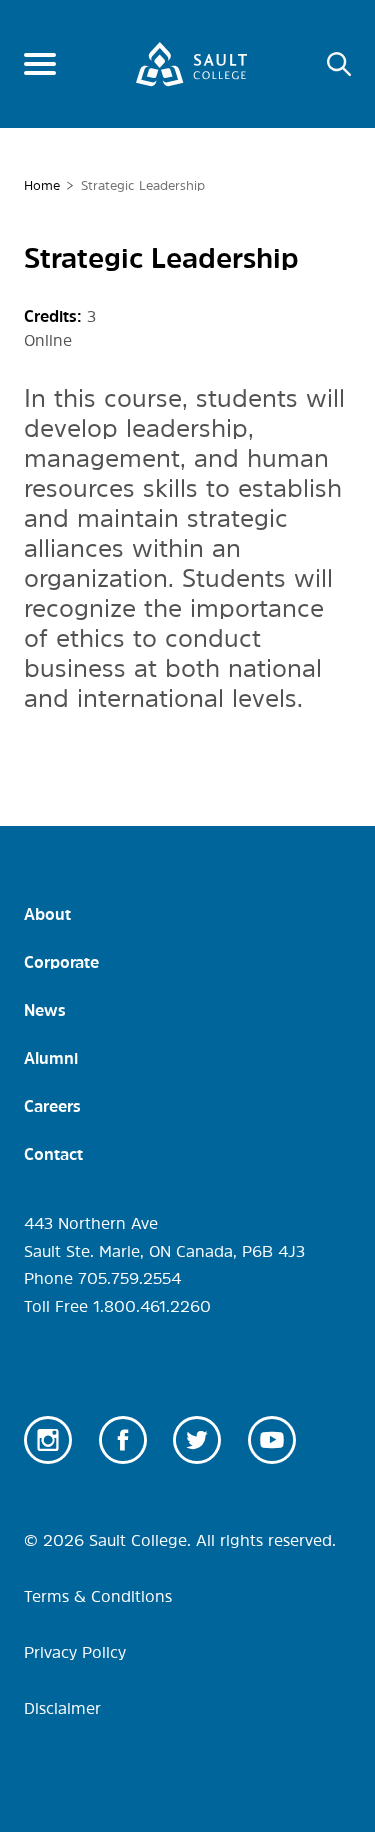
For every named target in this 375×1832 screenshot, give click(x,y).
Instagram (48, 1440)
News (45, 1010)
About (47, 914)
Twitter (197, 1440)
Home (42, 185)
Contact (53, 1154)
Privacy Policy (75, 1652)
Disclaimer (62, 1708)
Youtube (272, 1440)
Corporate (61, 962)
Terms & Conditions (98, 1596)
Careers (52, 1106)
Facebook (123, 1440)
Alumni (51, 1058)
